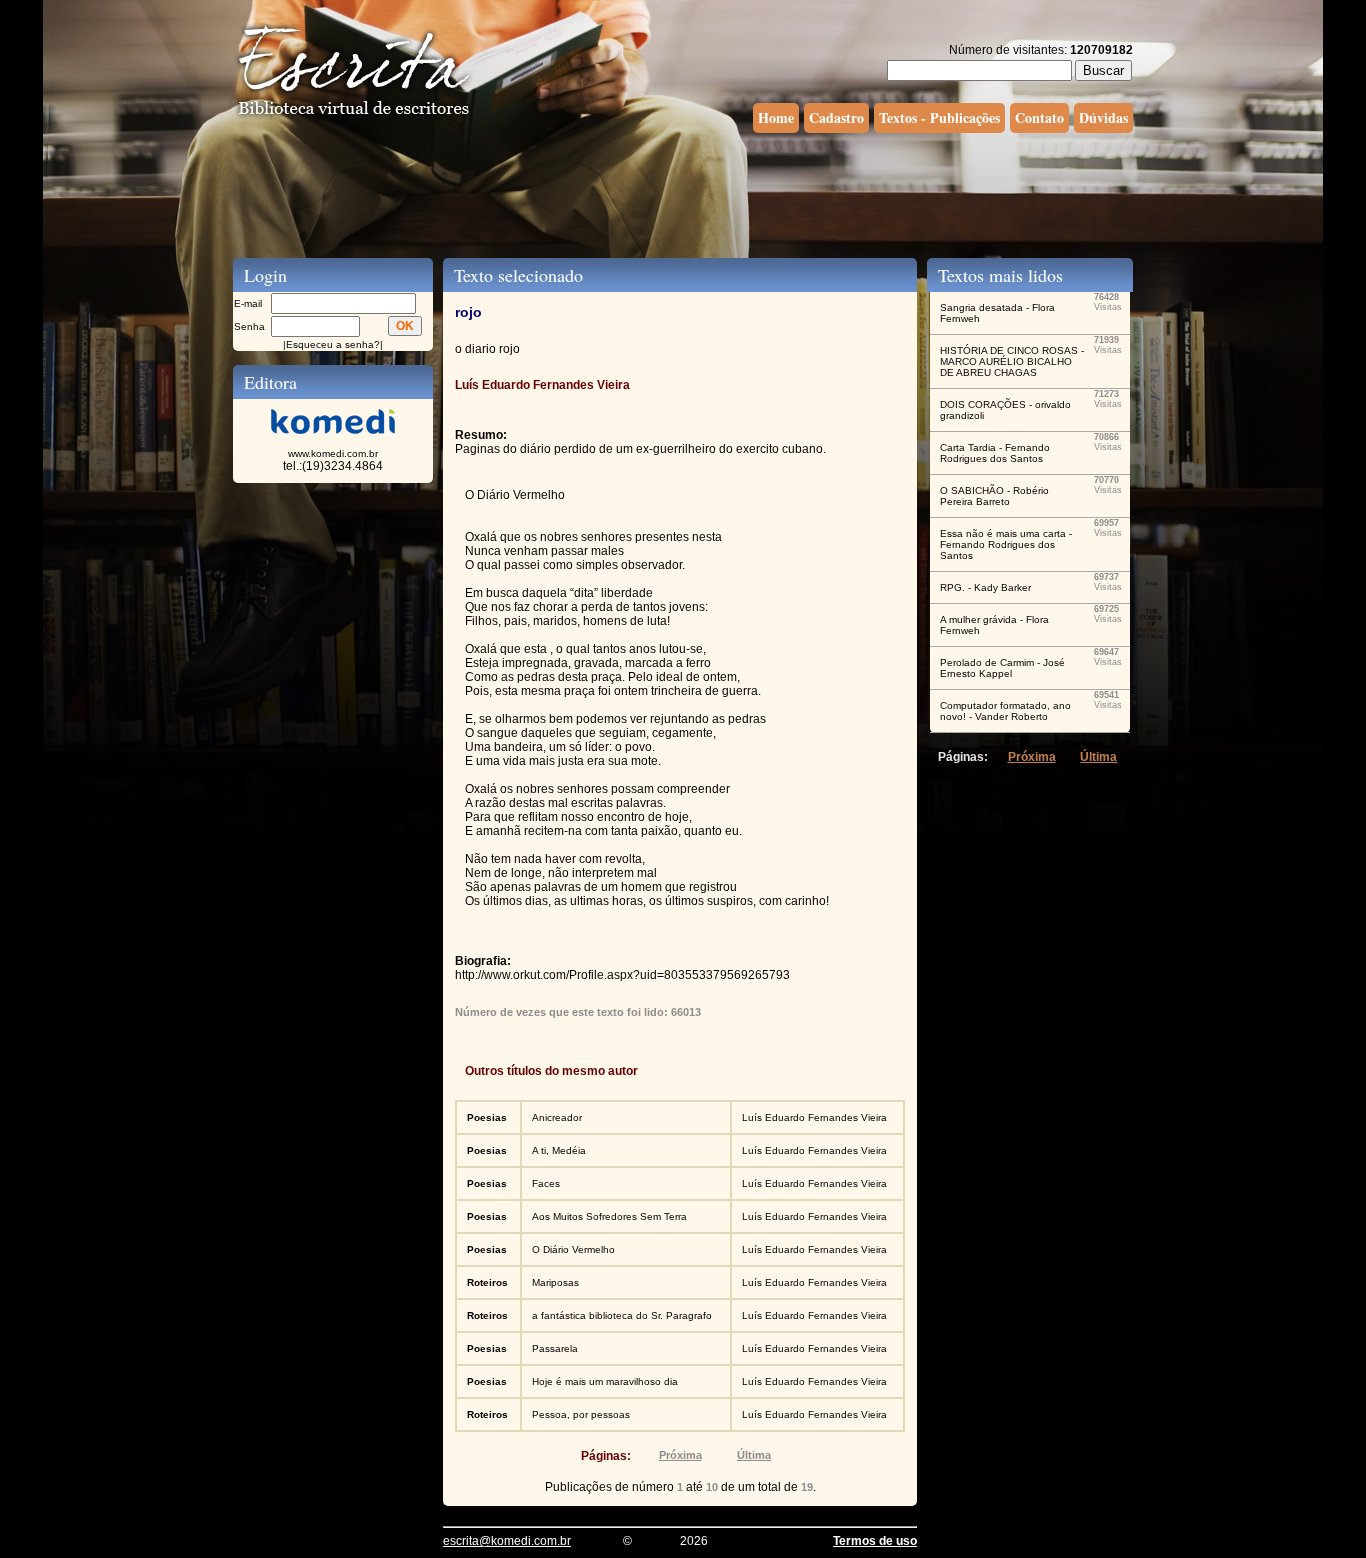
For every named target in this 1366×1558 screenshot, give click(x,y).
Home (776, 117)
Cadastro (836, 117)
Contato (1039, 117)
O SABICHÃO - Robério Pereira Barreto (994, 496)
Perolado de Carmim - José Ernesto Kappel (1002, 668)
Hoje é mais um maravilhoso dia (605, 1381)
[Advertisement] (683, 193)
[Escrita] (354, 116)
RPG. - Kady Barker (985, 587)
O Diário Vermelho (573, 1249)
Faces (546, 1183)
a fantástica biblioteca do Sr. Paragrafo (622, 1315)
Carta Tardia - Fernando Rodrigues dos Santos (995, 453)
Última (754, 1455)
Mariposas (555, 1282)
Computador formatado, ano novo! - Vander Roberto (1005, 711)
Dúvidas (1103, 117)
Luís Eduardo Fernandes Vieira (814, 1117)
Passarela (555, 1348)
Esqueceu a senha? (333, 344)
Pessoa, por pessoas (581, 1414)
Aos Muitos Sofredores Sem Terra (609, 1216)
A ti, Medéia (559, 1150)
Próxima (680, 1455)
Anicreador (557, 1117)
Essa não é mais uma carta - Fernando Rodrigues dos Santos (1006, 544)
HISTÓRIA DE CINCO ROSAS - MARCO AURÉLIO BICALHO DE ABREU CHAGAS (1012, 361)
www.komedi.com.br (333, 453)
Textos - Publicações (939, 117)
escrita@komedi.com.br (507, 1541)
